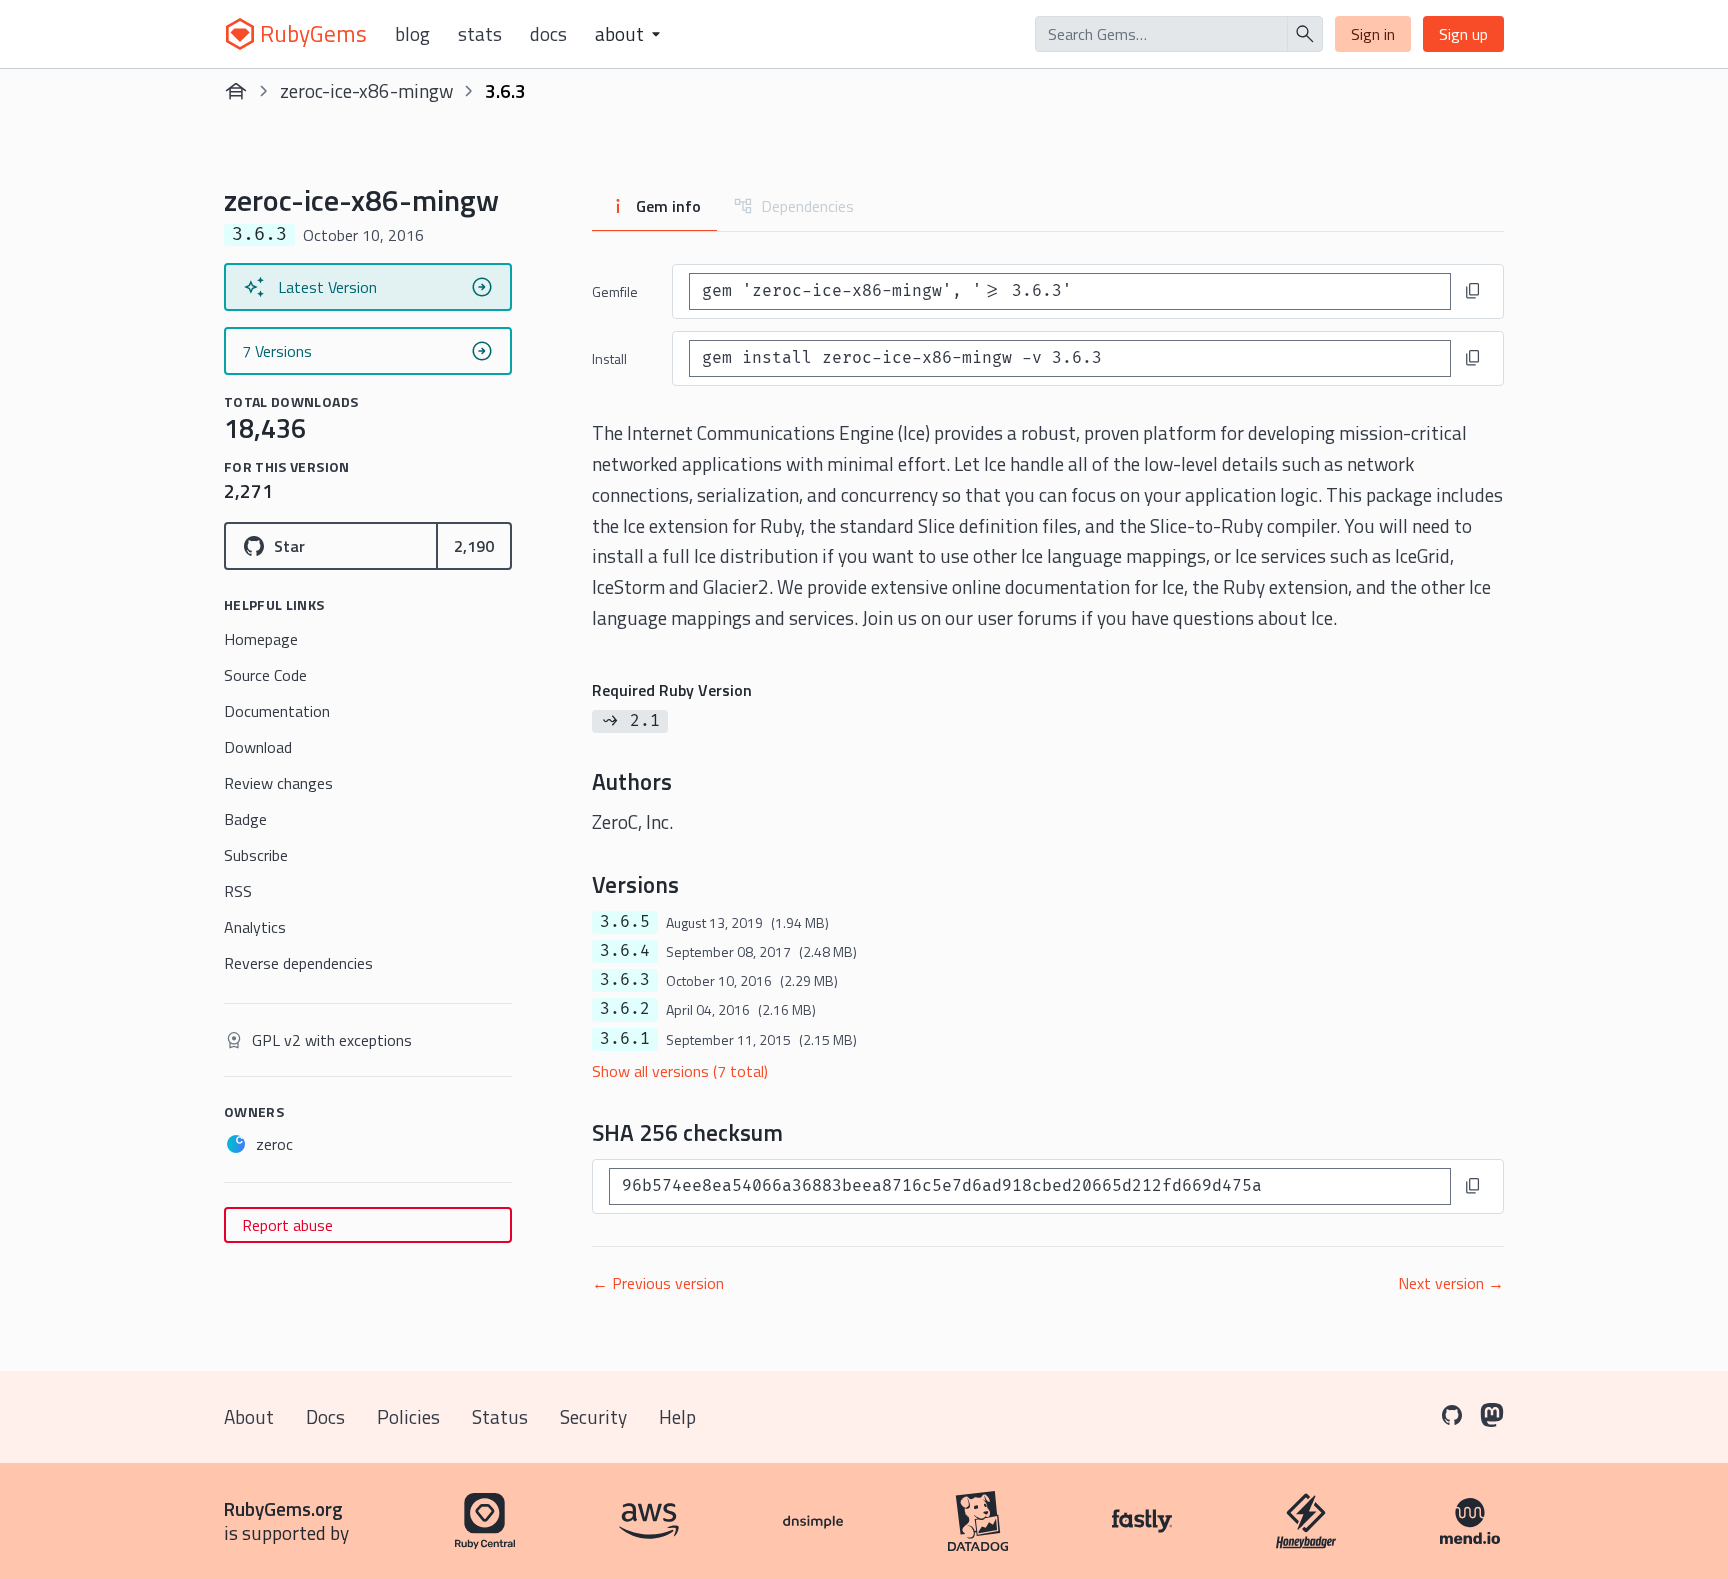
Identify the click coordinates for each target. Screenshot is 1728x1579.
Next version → (1451, 1283)
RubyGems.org (283, 1508)
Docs (548, 34)
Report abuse (287, 1225)
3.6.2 (625, 1009)
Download (258, 747)
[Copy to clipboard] (1473, 291)
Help (677, 1416)
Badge (245, 819)
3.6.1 (625, 1039)
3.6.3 (625, 980)
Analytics (255, 927)
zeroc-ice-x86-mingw (366, 90)
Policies (408, 1416)
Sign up (1463, 34)
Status (500, 1416)
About (249, 1416)
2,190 (474, 546)
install (609, 358)
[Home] (236, 91)
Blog (412, 34)
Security (593, 1416)
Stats (480, 34)
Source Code (265, 675)
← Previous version (658, 1283)
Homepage (261, 639)
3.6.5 (625, 922)
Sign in (1373, 34)
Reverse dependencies (298, 963)
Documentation (277, 711)
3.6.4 (625, 951)
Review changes (278, 783)
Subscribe (256, 855)
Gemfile (615, 291)
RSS (238, 891)
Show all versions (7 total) (680, 1071)
